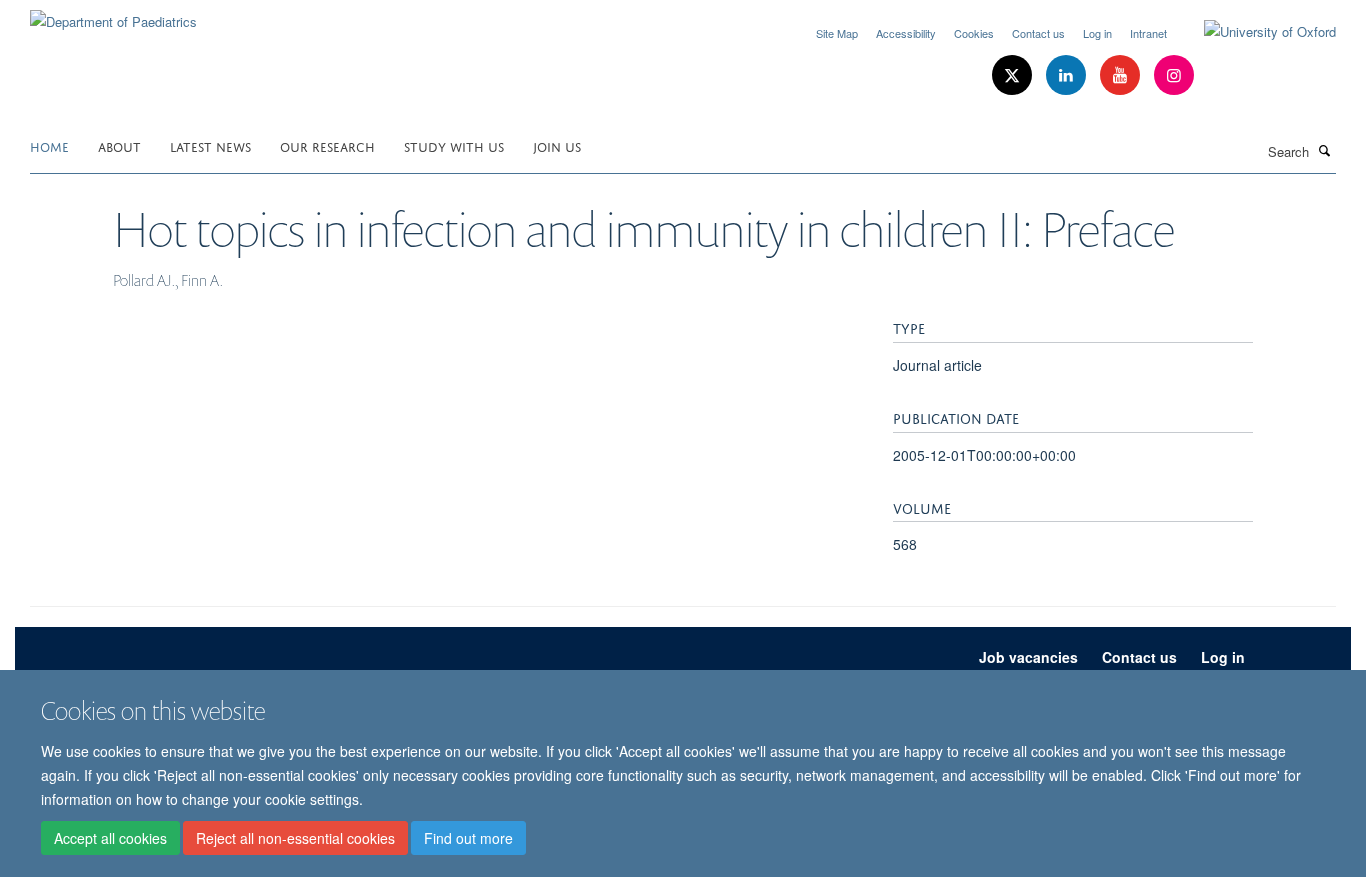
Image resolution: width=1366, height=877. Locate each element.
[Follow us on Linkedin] (1068, 75)
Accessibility (906, 33)
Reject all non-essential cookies (295, 838)
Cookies (974, 33)
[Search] (1325, 150)
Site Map (837, 33)
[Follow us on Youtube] (1122, 75)
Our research (327, 145)
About (119, 145)
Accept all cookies (110, 838)
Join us (557, 145)
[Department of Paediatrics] (113, 14)
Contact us (1038, 33)
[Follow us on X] (1014, 75)
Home (49, 145)
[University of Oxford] (1255, 32)
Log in (1097, 33)
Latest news (210, 145)
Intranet (1148, 33)
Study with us (454, 145)
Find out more (468, 838)
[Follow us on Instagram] (1174, 75)
